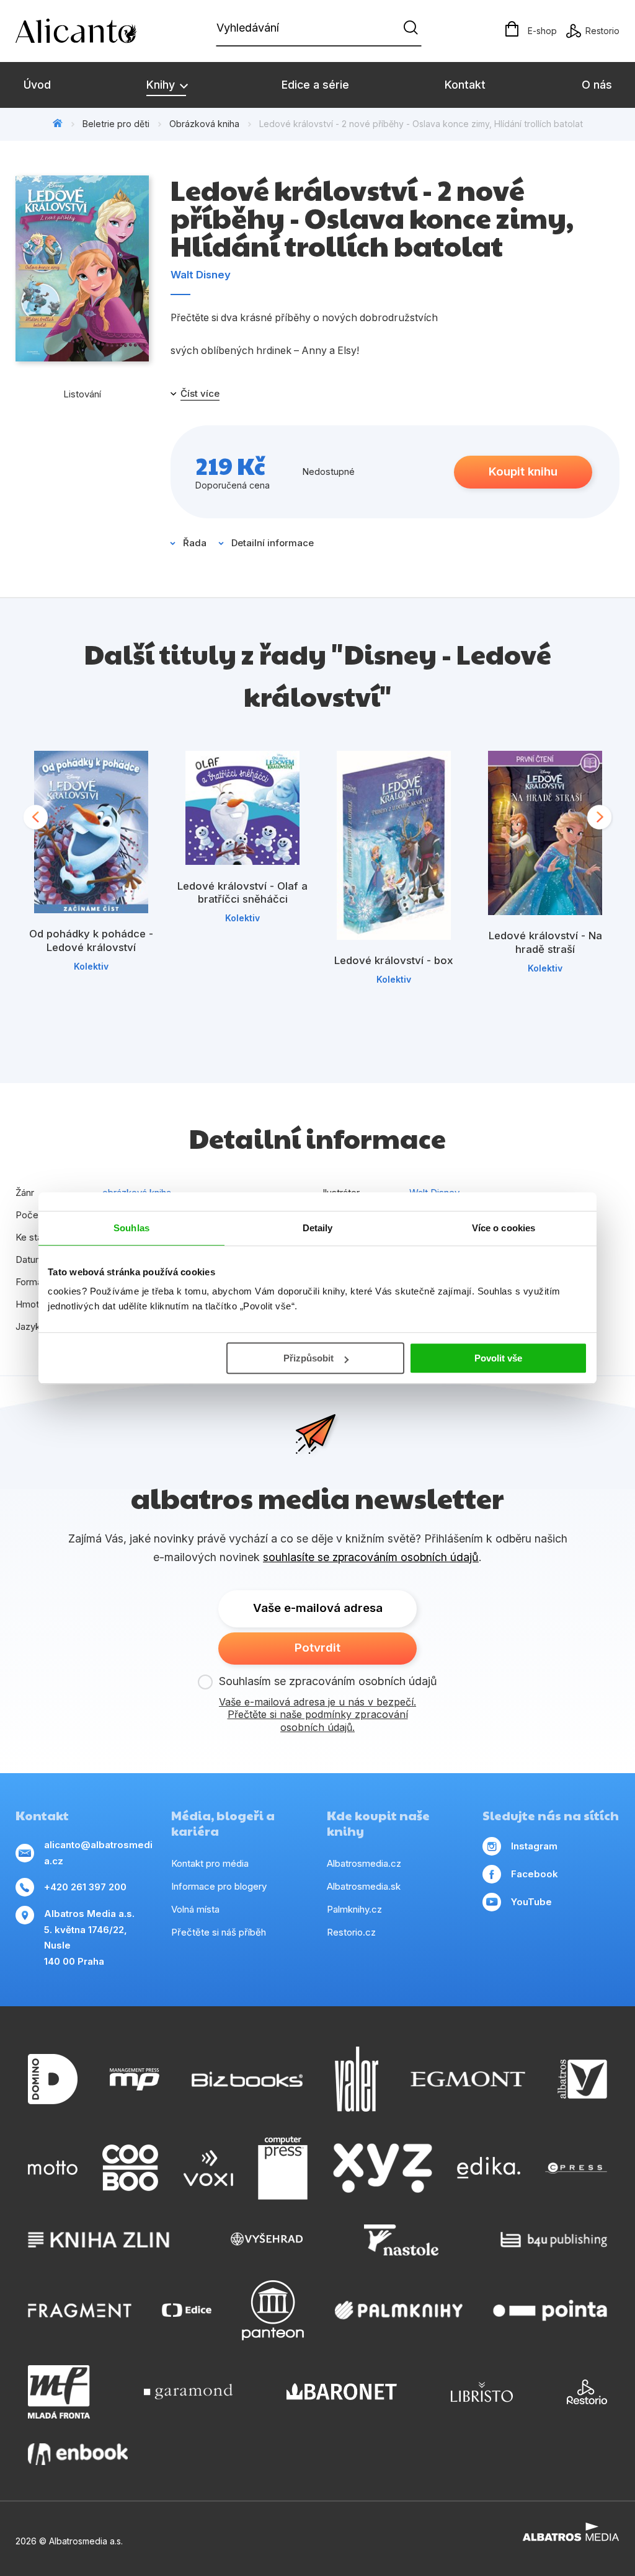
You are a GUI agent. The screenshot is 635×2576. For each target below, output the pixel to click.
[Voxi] (208, 2168)
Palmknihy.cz (354, 1909)
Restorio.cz (351, 1932)
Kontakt (465, 85)
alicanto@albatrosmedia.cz (98, 1853)
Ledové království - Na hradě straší (545, 942)
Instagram (534, 1846)
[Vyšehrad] (267, 2240)
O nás (597, 85)
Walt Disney (201, 275)
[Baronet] (342, 2392)
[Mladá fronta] (59, 2392)
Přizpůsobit (309, 1358)
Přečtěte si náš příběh (219, 1932)
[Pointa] (550, 2310)
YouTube (531, 1902)
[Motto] (53, 2168)
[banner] (87, 31)
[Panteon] (273, 2310)
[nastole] (401, 2240)
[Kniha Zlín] (99, 2240)
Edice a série (315, 85)
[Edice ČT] (187, 2310)
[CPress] (576, 2168)
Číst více (200, 394)
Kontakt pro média (210, 1863)
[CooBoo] (130, 2168)
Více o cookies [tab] (504, 1228)
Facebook (535, 1874)
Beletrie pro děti (116, 124)
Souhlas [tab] (131, 1228)
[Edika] (489, 2168)
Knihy (162, 85)
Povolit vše (498, 1358)
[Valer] (357, 2079)
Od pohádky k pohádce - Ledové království (91, 941)
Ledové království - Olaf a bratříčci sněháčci (242, 893)
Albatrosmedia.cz (364, 1863)
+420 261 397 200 (85, 1887)
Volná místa (195, 1909)
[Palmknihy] (399, 2310)
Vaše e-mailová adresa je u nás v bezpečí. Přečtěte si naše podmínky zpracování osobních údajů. (317, 1715)
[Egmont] (468, 2079)
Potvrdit (317, 1648)
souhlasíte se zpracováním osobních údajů (371, 1557)
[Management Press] (135, 2079)
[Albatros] (582, 2079)
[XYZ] (383, 2168)
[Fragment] (80, 2310)
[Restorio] (587, 2392)
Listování (82, 394)
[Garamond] (188, 2392)
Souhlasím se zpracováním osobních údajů (328, 1681)
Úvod (37, 85)
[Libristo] (482, 2392)
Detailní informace (273, 543)
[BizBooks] (247, 2079)
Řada (195, 543)
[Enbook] (78, 2454)
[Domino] (53, 2079)
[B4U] (554, 2240)
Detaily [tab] (318, 1228)
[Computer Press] (283, 2168)
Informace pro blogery (219, 1886)
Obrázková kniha (204, 124)
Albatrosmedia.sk (364, 1886)
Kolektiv (91, 966)
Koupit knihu (523, 471)
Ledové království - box (394, 960)
